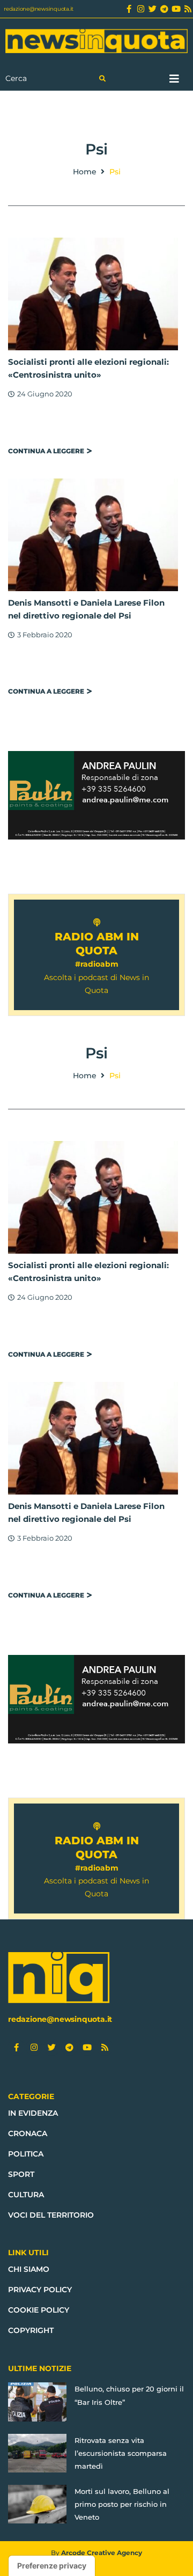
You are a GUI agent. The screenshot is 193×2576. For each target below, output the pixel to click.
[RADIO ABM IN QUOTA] (97, 922)
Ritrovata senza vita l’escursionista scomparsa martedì (121, 2453)
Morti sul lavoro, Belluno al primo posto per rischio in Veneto (122, 2504)
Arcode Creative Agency (102, 2553)
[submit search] (102, 79)
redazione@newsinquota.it (39, 9)
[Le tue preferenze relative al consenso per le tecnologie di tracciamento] (52, 2566)
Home (85, 172)
